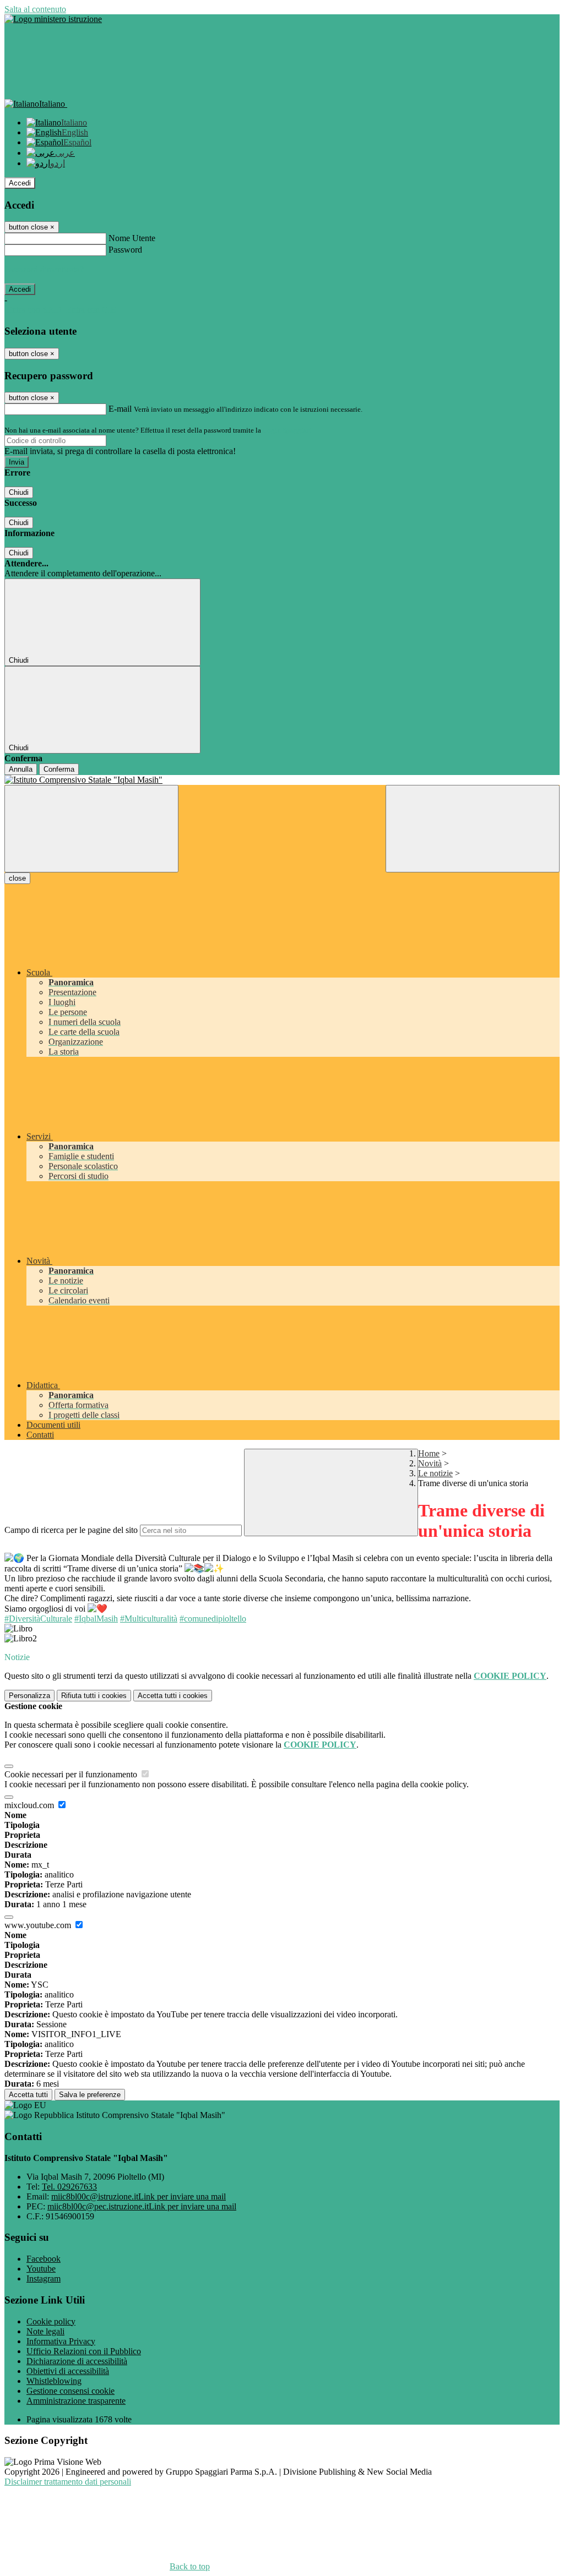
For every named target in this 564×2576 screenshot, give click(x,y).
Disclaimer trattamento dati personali (68, 2482)
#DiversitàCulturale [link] (38, 1619)
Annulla (21, 769)
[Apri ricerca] (473, 829)
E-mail (120, 409)
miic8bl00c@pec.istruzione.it (142, 2206)
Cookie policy (51, 2321)
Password (125, 250)
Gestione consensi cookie (70, 2391)
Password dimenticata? (44, 269)
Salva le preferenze (90, 2095)
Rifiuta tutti (94, 1696)
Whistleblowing (54, 2381)
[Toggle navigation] (91, 829)
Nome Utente (132, 238)
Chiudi (19, 492)
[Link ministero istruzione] (53, 19)
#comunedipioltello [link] (213, 1619)
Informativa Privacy (61, 2341)
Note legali (45, 2331)
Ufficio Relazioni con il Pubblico (84, 2351)
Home (429, 1453)
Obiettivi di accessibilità (68, 2371)
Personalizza (29, 1696)
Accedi (20, 183)
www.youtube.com (39, 1925)
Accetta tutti (173, 1696)
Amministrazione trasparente (76, 2401)
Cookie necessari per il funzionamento (72, 1774)
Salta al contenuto (35, 9)
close (17, 878)
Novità (430, 1463)
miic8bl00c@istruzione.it (139, 2196)
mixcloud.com (30, 1805)
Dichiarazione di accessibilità (77, 2361)
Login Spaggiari (287, 430)
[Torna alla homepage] (282, 780)
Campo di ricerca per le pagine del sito (71, 1530)
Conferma (59, 769)
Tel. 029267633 (69, 2187)
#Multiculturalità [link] (149, 1619)
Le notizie (435, 1473)
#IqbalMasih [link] (96, 1619)
